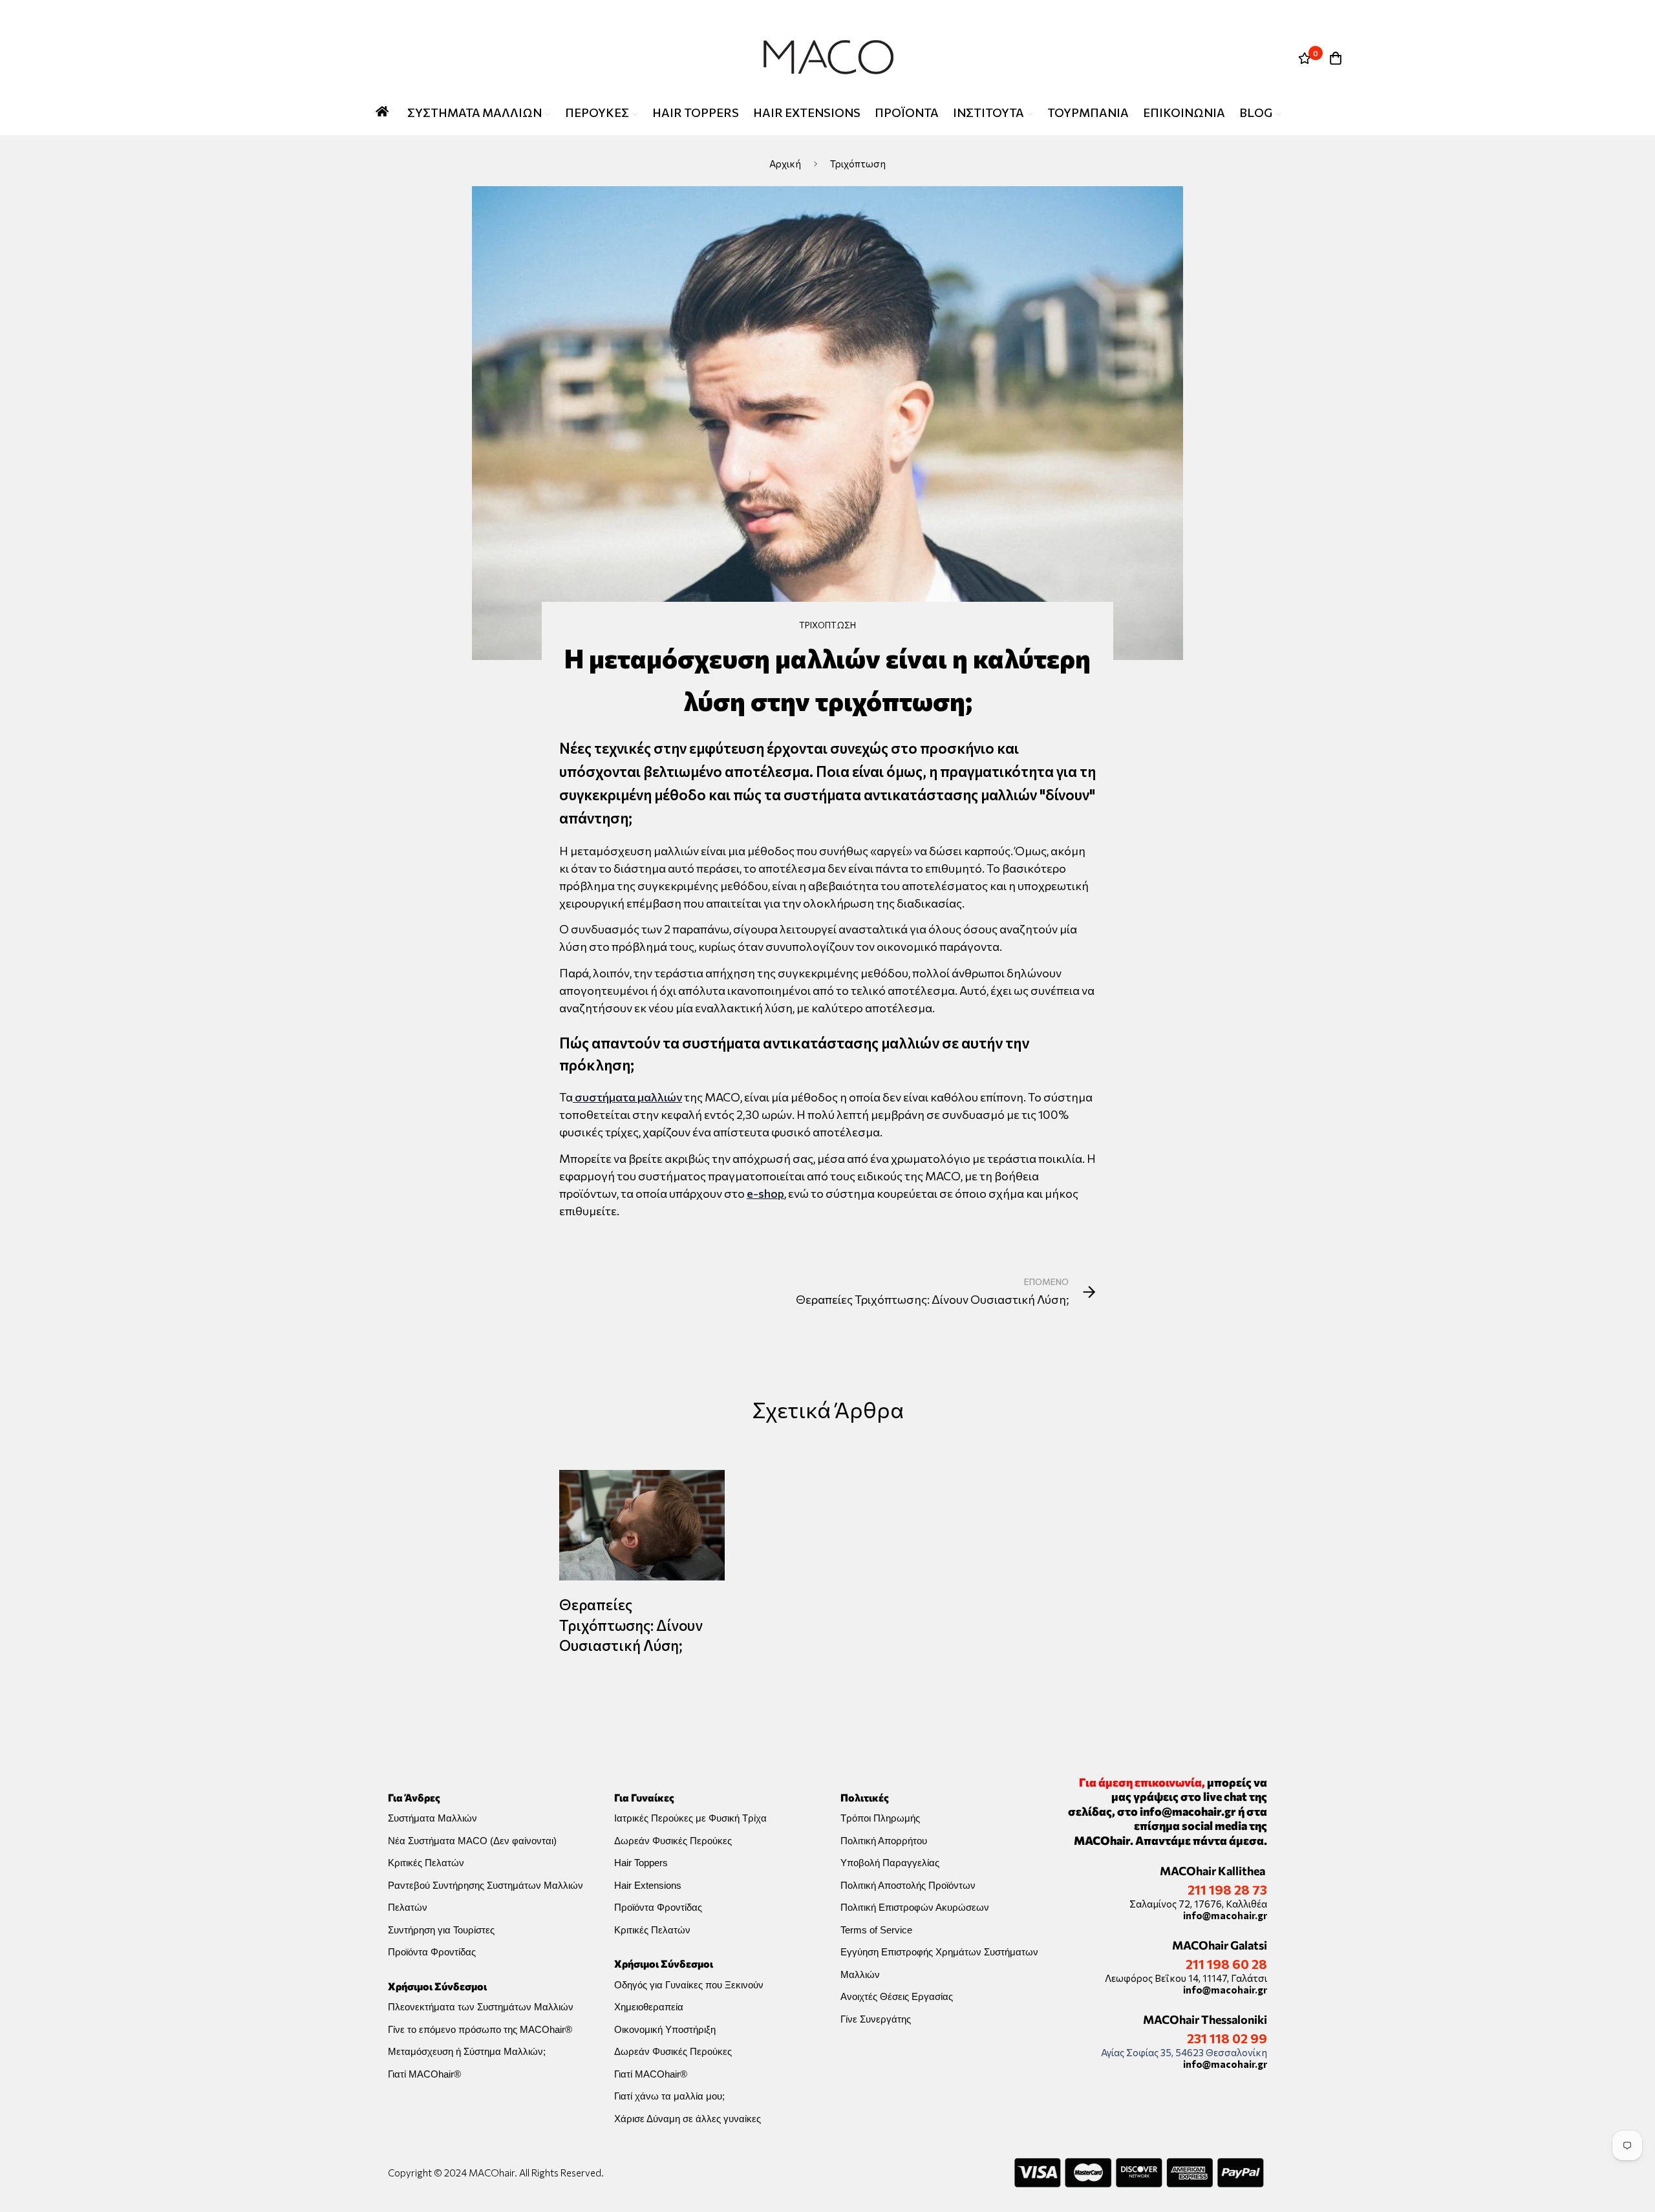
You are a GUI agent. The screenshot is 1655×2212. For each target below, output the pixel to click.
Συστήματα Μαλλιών (432, 1818)
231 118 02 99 (1227, 2038)
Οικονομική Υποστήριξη (665, 2029)
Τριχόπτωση (858, 164)
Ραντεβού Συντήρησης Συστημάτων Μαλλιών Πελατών (486, 1897)
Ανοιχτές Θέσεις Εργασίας (897, 1996)
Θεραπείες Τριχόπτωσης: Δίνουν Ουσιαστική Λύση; (631, 1625)
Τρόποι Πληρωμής (880, 1818)
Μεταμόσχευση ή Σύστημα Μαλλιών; (467, 2051)
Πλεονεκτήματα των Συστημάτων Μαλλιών (481, 2007)
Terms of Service (876, 1930)
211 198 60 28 (1226, 1964)
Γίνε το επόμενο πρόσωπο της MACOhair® (480, 2029)
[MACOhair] (827, 58)
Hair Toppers (641, 1863)
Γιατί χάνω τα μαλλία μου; (669, 2096)
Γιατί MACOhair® (424, 2074)
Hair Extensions (648, 1885)
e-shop (765, 1193)
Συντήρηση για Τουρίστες (441, 1930)
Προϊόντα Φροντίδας (432, 1952)
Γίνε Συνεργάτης (876, 2019)
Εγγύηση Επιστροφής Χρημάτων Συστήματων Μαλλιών (939, 1963)
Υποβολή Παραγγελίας (890, 1863)
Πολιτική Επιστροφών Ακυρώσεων (915, 1907)
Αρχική (785, 164)
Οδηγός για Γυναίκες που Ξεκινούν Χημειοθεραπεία (689, 1996)
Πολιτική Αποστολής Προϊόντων (908, 1885)
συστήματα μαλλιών (627, 1097)
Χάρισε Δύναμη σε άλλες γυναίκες (688, 2119)
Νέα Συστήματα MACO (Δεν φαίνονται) (472, 1841)
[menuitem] (479, 113)
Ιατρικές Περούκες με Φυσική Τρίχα (690, 1818)
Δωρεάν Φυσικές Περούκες (673, 1841)
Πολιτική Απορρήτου (884, 1841)
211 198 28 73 (1227, 1889)
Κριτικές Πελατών (426, 1863)
